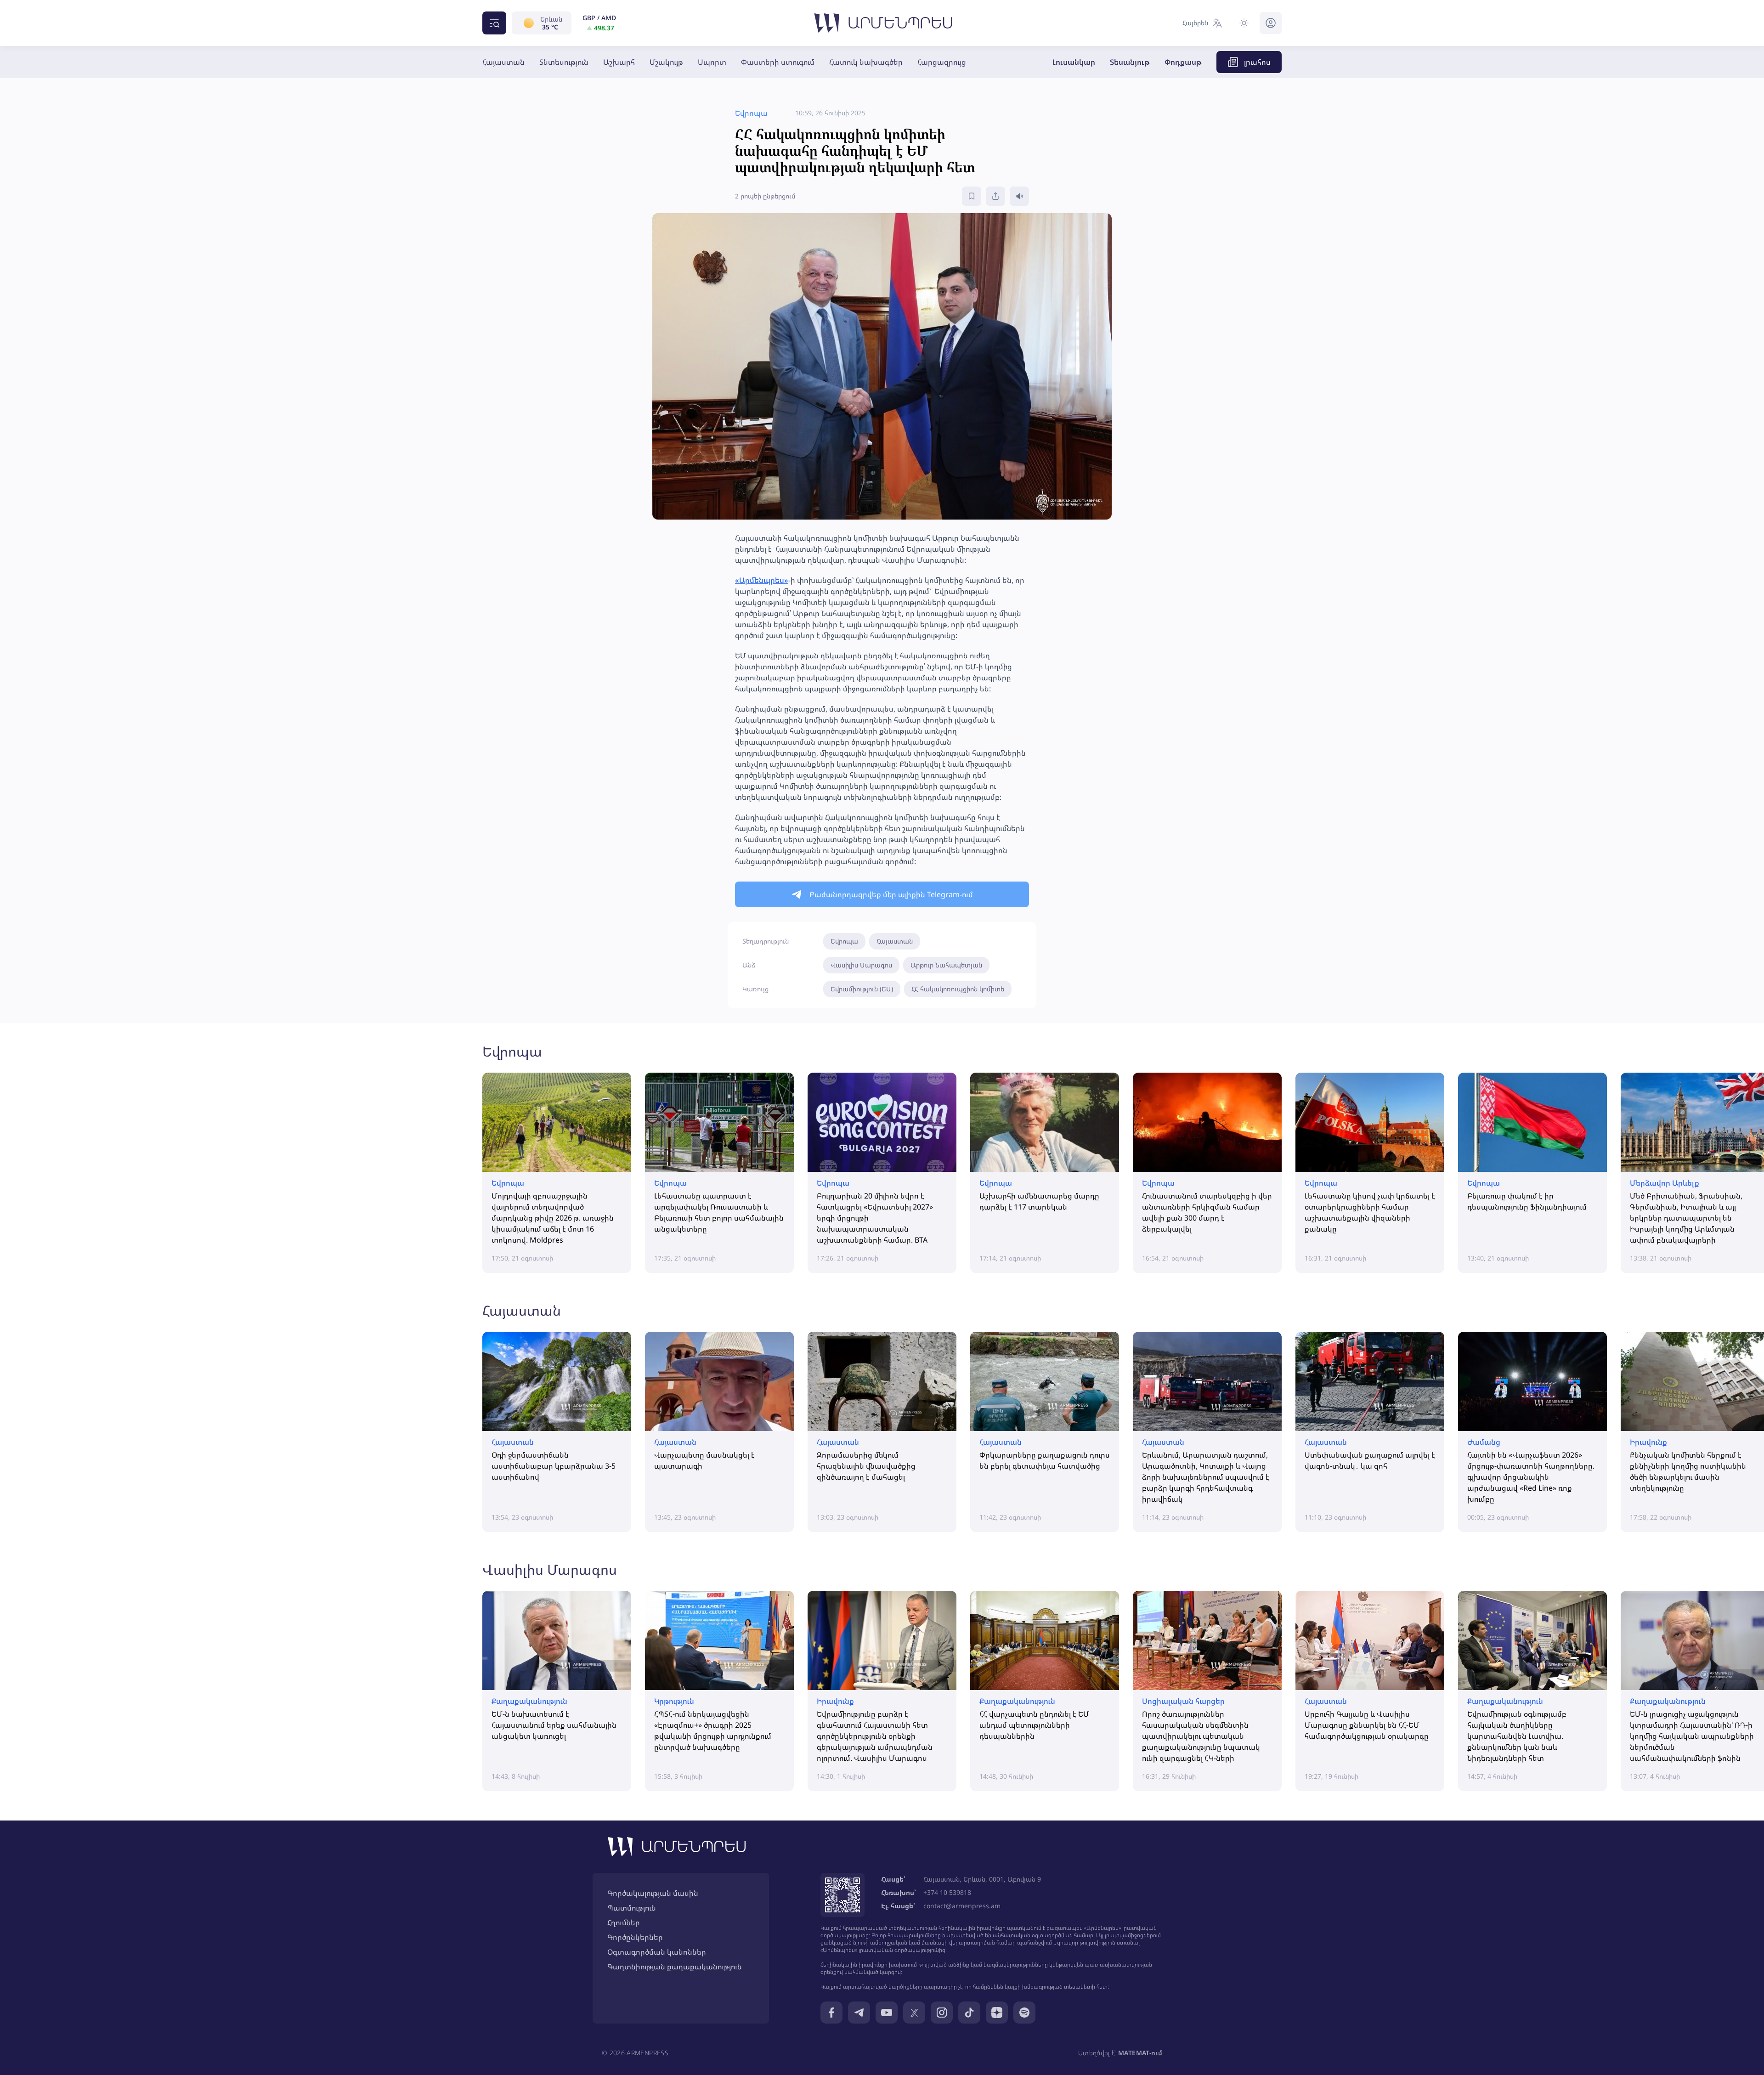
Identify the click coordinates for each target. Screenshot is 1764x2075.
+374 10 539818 (947, 1892)
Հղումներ (624, 1922)
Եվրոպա (844, 941)
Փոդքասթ (1183, 62)
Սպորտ (712, 62)
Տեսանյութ (1130, 62)
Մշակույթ (666, 62)
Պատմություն (632, 1908)
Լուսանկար (1074, 62)
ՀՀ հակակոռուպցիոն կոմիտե (958, 989)
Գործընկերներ (635, 1937)
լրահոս (1257, 62)
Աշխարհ (619, 62)
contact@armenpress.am (962, 1906)
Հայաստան (503, 62)
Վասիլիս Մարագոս (861, 965)
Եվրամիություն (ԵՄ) (862, 989)
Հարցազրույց (942, 62)
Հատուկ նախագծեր (866, 62)
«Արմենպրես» (762, 580)
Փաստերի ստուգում (778, 62)
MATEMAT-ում (1140, 2053)
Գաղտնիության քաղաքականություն (675, 1967)
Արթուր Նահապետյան (946, 965)
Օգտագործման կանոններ (657, 1952)
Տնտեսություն (564, 62)
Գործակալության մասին (653, 1893)
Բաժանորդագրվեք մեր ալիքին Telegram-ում (891, 894)
